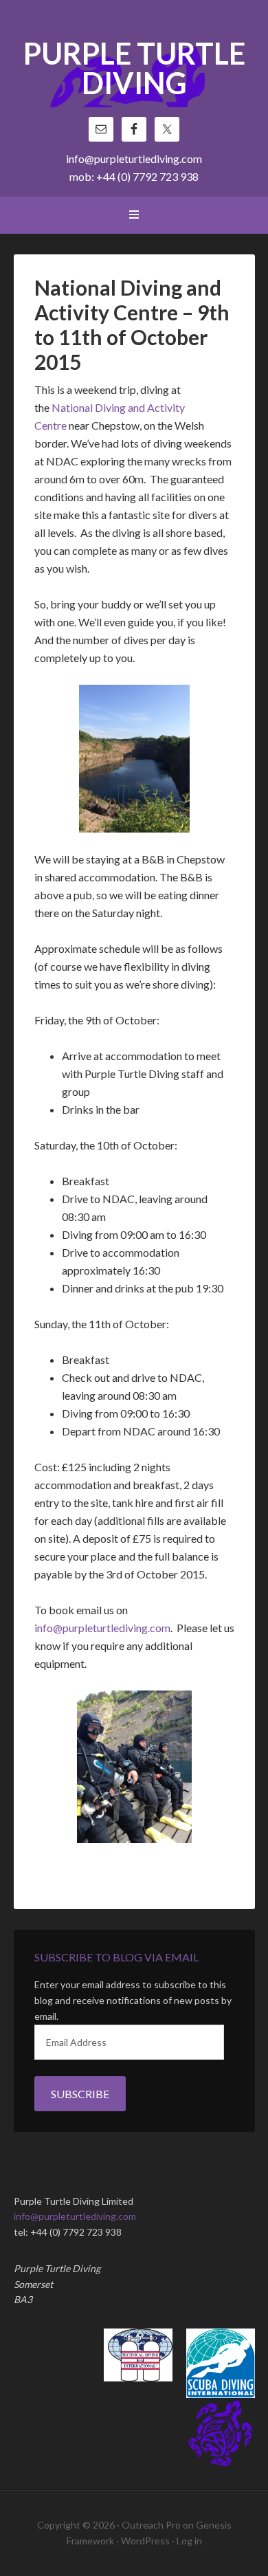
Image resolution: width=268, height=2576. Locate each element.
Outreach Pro (151, 2525)
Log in (189, 2541)
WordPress (145, 2541)
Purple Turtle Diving (134, 69)
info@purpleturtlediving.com (134, 158)
